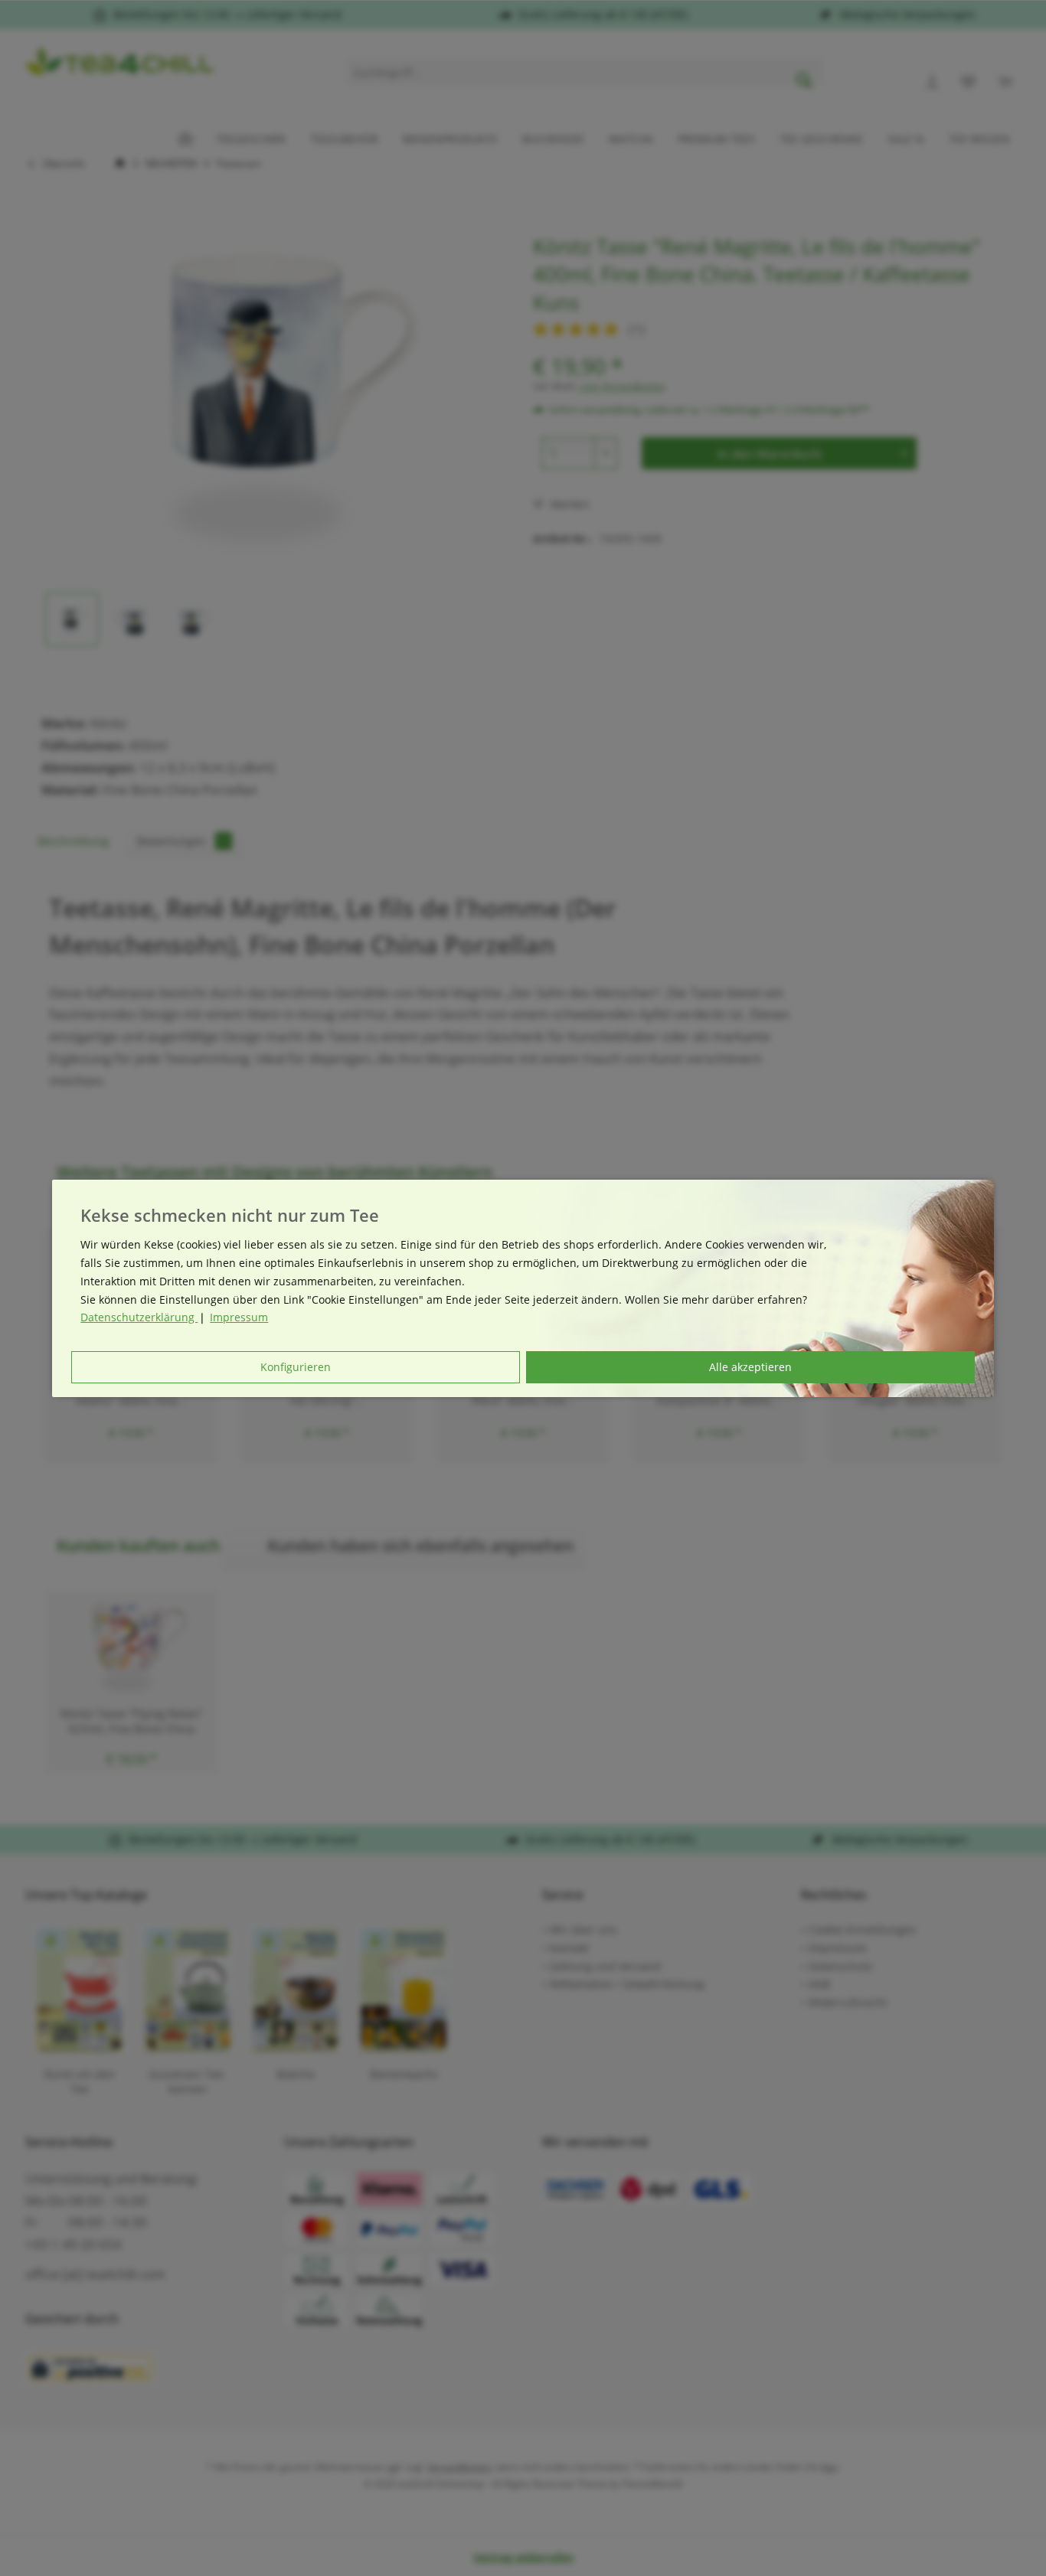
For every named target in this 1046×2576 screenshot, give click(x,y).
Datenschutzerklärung (139, 1317)
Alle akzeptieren (750, 1367)
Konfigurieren (296, 1367)
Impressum (239, 1317)
